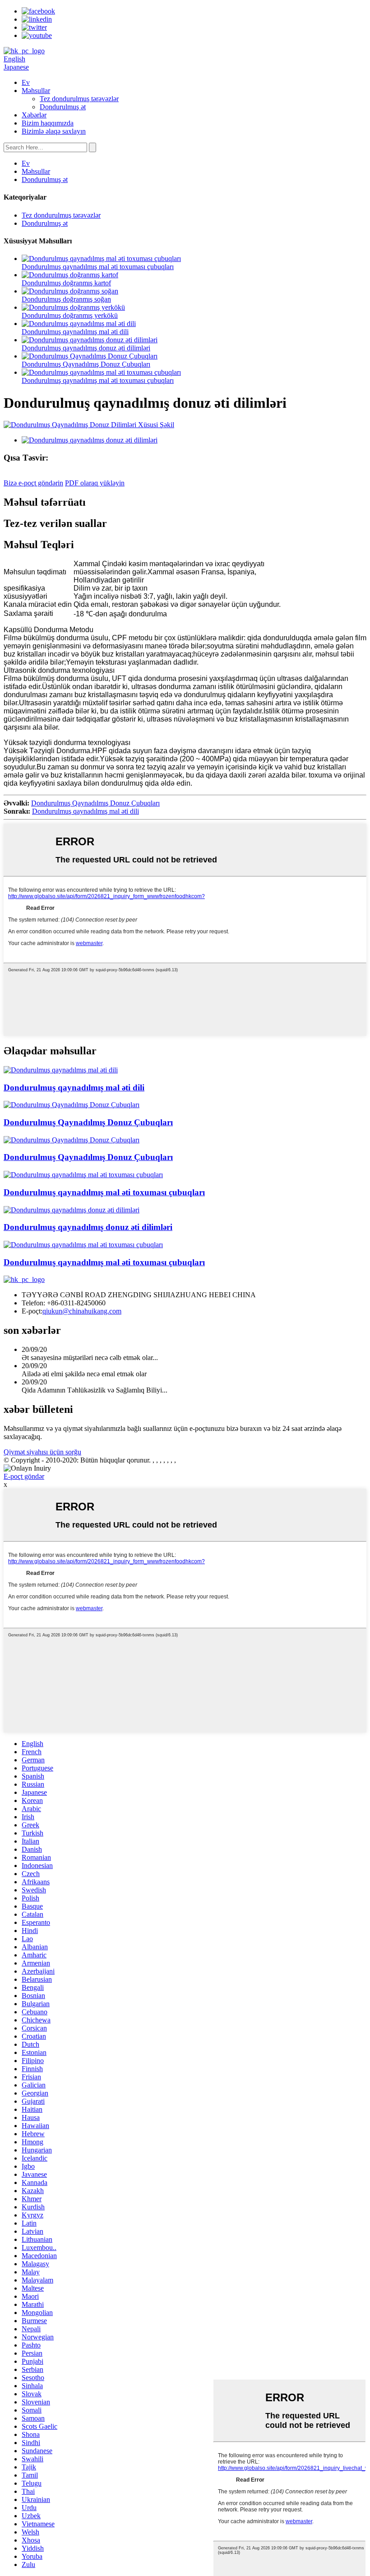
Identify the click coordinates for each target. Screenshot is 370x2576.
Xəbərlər (34, 115)
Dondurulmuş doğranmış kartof (66, 283)
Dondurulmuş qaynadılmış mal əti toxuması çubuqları (98, 267)
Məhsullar (36, 91)
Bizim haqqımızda (48, 123)
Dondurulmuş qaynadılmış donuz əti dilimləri (86, 348)
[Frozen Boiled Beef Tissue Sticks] (83, 1175)
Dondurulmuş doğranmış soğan (66, 299)
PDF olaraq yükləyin (95, 483)
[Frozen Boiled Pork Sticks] (72, 1105)
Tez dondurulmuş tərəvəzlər (79, 99)
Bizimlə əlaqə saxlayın (54, 131)
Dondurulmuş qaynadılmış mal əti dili (75, 332)
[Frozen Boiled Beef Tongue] (61, 1070)
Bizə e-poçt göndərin (33, 483)
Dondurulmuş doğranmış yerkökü (70, 315)
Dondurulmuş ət (63, 107)
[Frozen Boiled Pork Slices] (72, 1210)
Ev (26, 82)
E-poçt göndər (24, 1476)
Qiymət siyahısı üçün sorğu (42, 1452)
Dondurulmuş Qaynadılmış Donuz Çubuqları (86, 364)
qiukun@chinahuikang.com (82, 1311)
